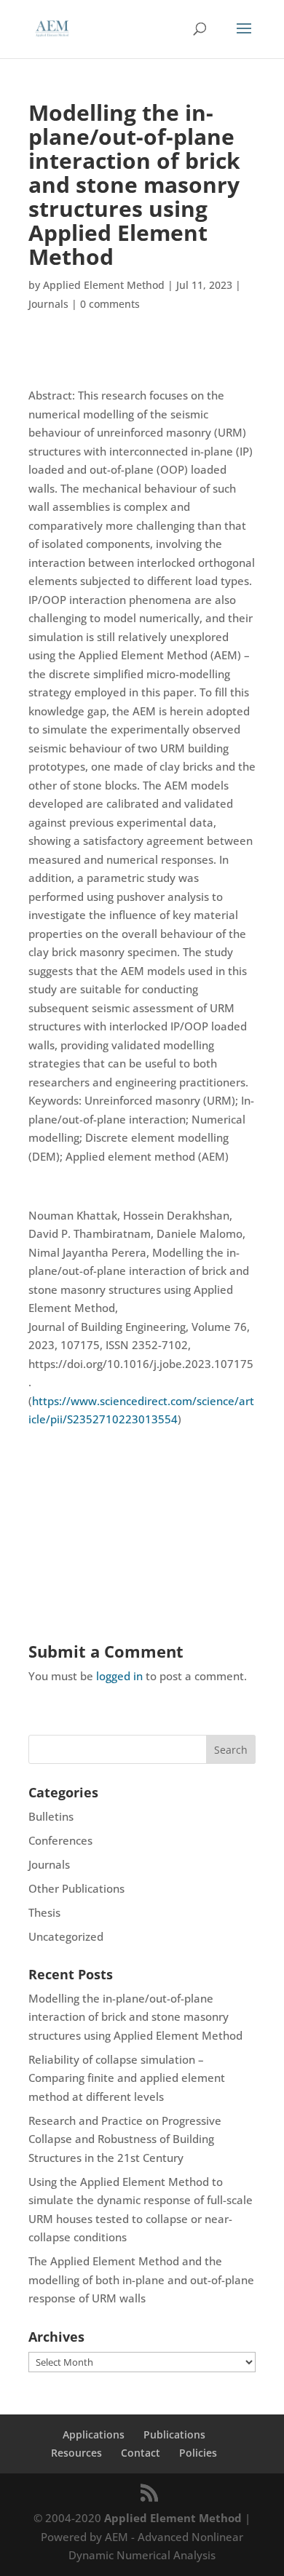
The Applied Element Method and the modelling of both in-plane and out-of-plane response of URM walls (141, 2279)
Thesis (44, 1912)
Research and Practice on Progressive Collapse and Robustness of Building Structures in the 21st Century (125, 2139)
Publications (174, 2434)
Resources (76, 2453)
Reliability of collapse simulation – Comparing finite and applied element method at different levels (127, 2078)
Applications (94, 2434)
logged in (119, 1676)
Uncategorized (66, 1936)
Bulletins (51, 1816)
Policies (198, 2453)
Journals (48, 304)
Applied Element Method (104, 285)
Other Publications (76, 1888)
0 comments (110, 304)
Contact (141, 2453)
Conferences (60, 1840)
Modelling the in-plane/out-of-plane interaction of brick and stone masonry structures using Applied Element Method (135, 2017)
